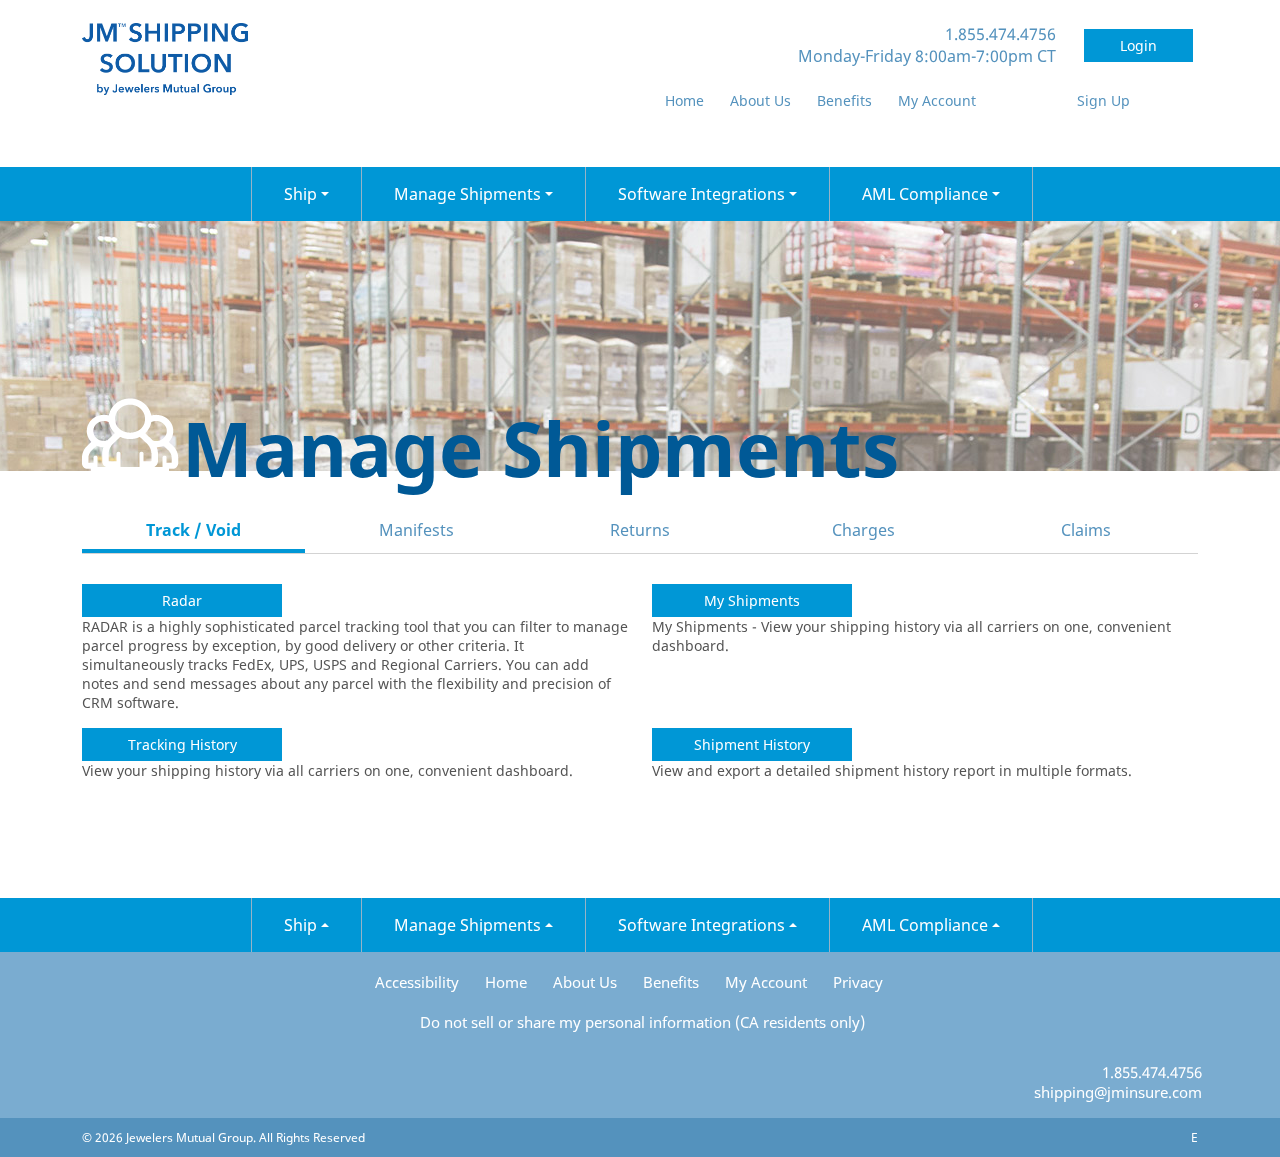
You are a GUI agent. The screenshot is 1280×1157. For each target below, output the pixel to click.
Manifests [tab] (416, 530)
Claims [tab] (1086, 530)
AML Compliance (927, 194)
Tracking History (182, 744)
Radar (182, 600)
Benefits (844, 100)
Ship (302, 194)
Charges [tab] (863, 530)
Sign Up (1103, 100)
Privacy (858, 982)
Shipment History (752, 744)
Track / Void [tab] (193, 530)
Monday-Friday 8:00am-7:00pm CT (927, 56)
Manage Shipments (469, 194)
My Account (937, 100)
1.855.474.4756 (1000, 34)
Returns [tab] (640, 530)
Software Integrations (703, 194)
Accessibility (417, 982)
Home (684, 100)
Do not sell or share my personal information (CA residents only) (642, 1022)
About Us (760, 100)
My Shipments (752, 600)
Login (1138, 45)
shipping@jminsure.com (1118, 1092)
